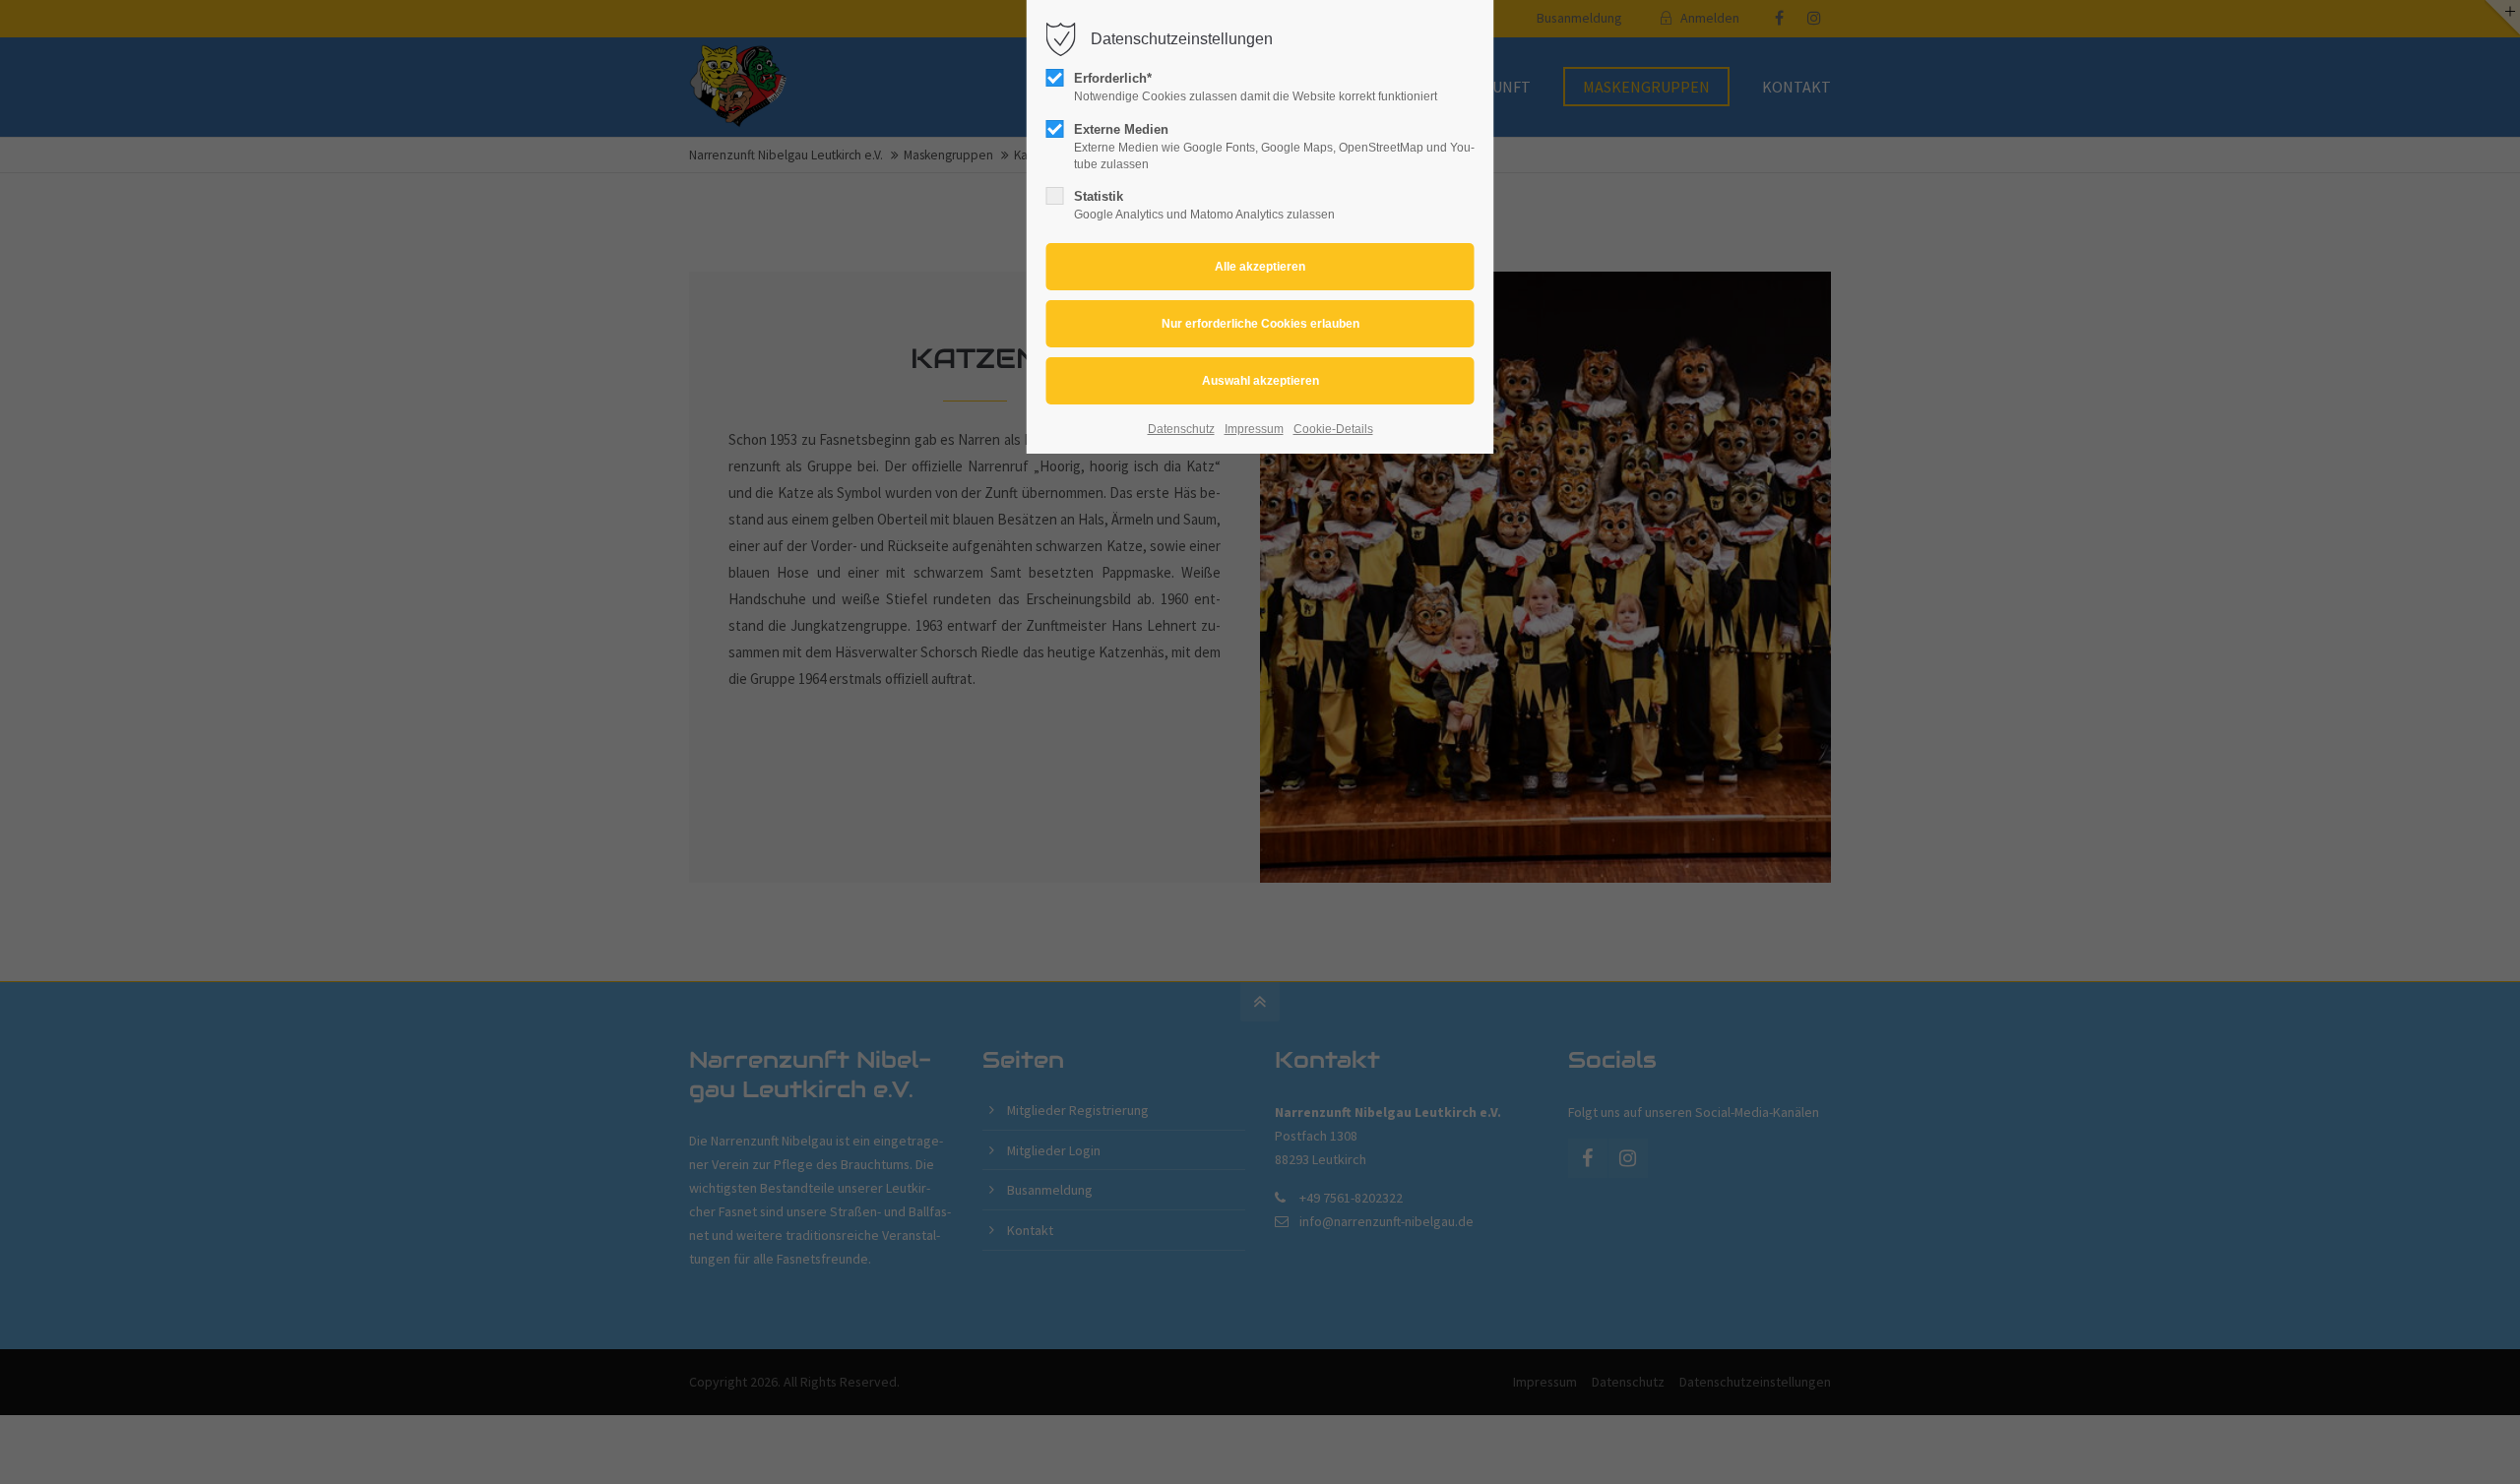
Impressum (1254, 429)
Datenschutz (1181, 429)
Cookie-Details (1333, 429)
